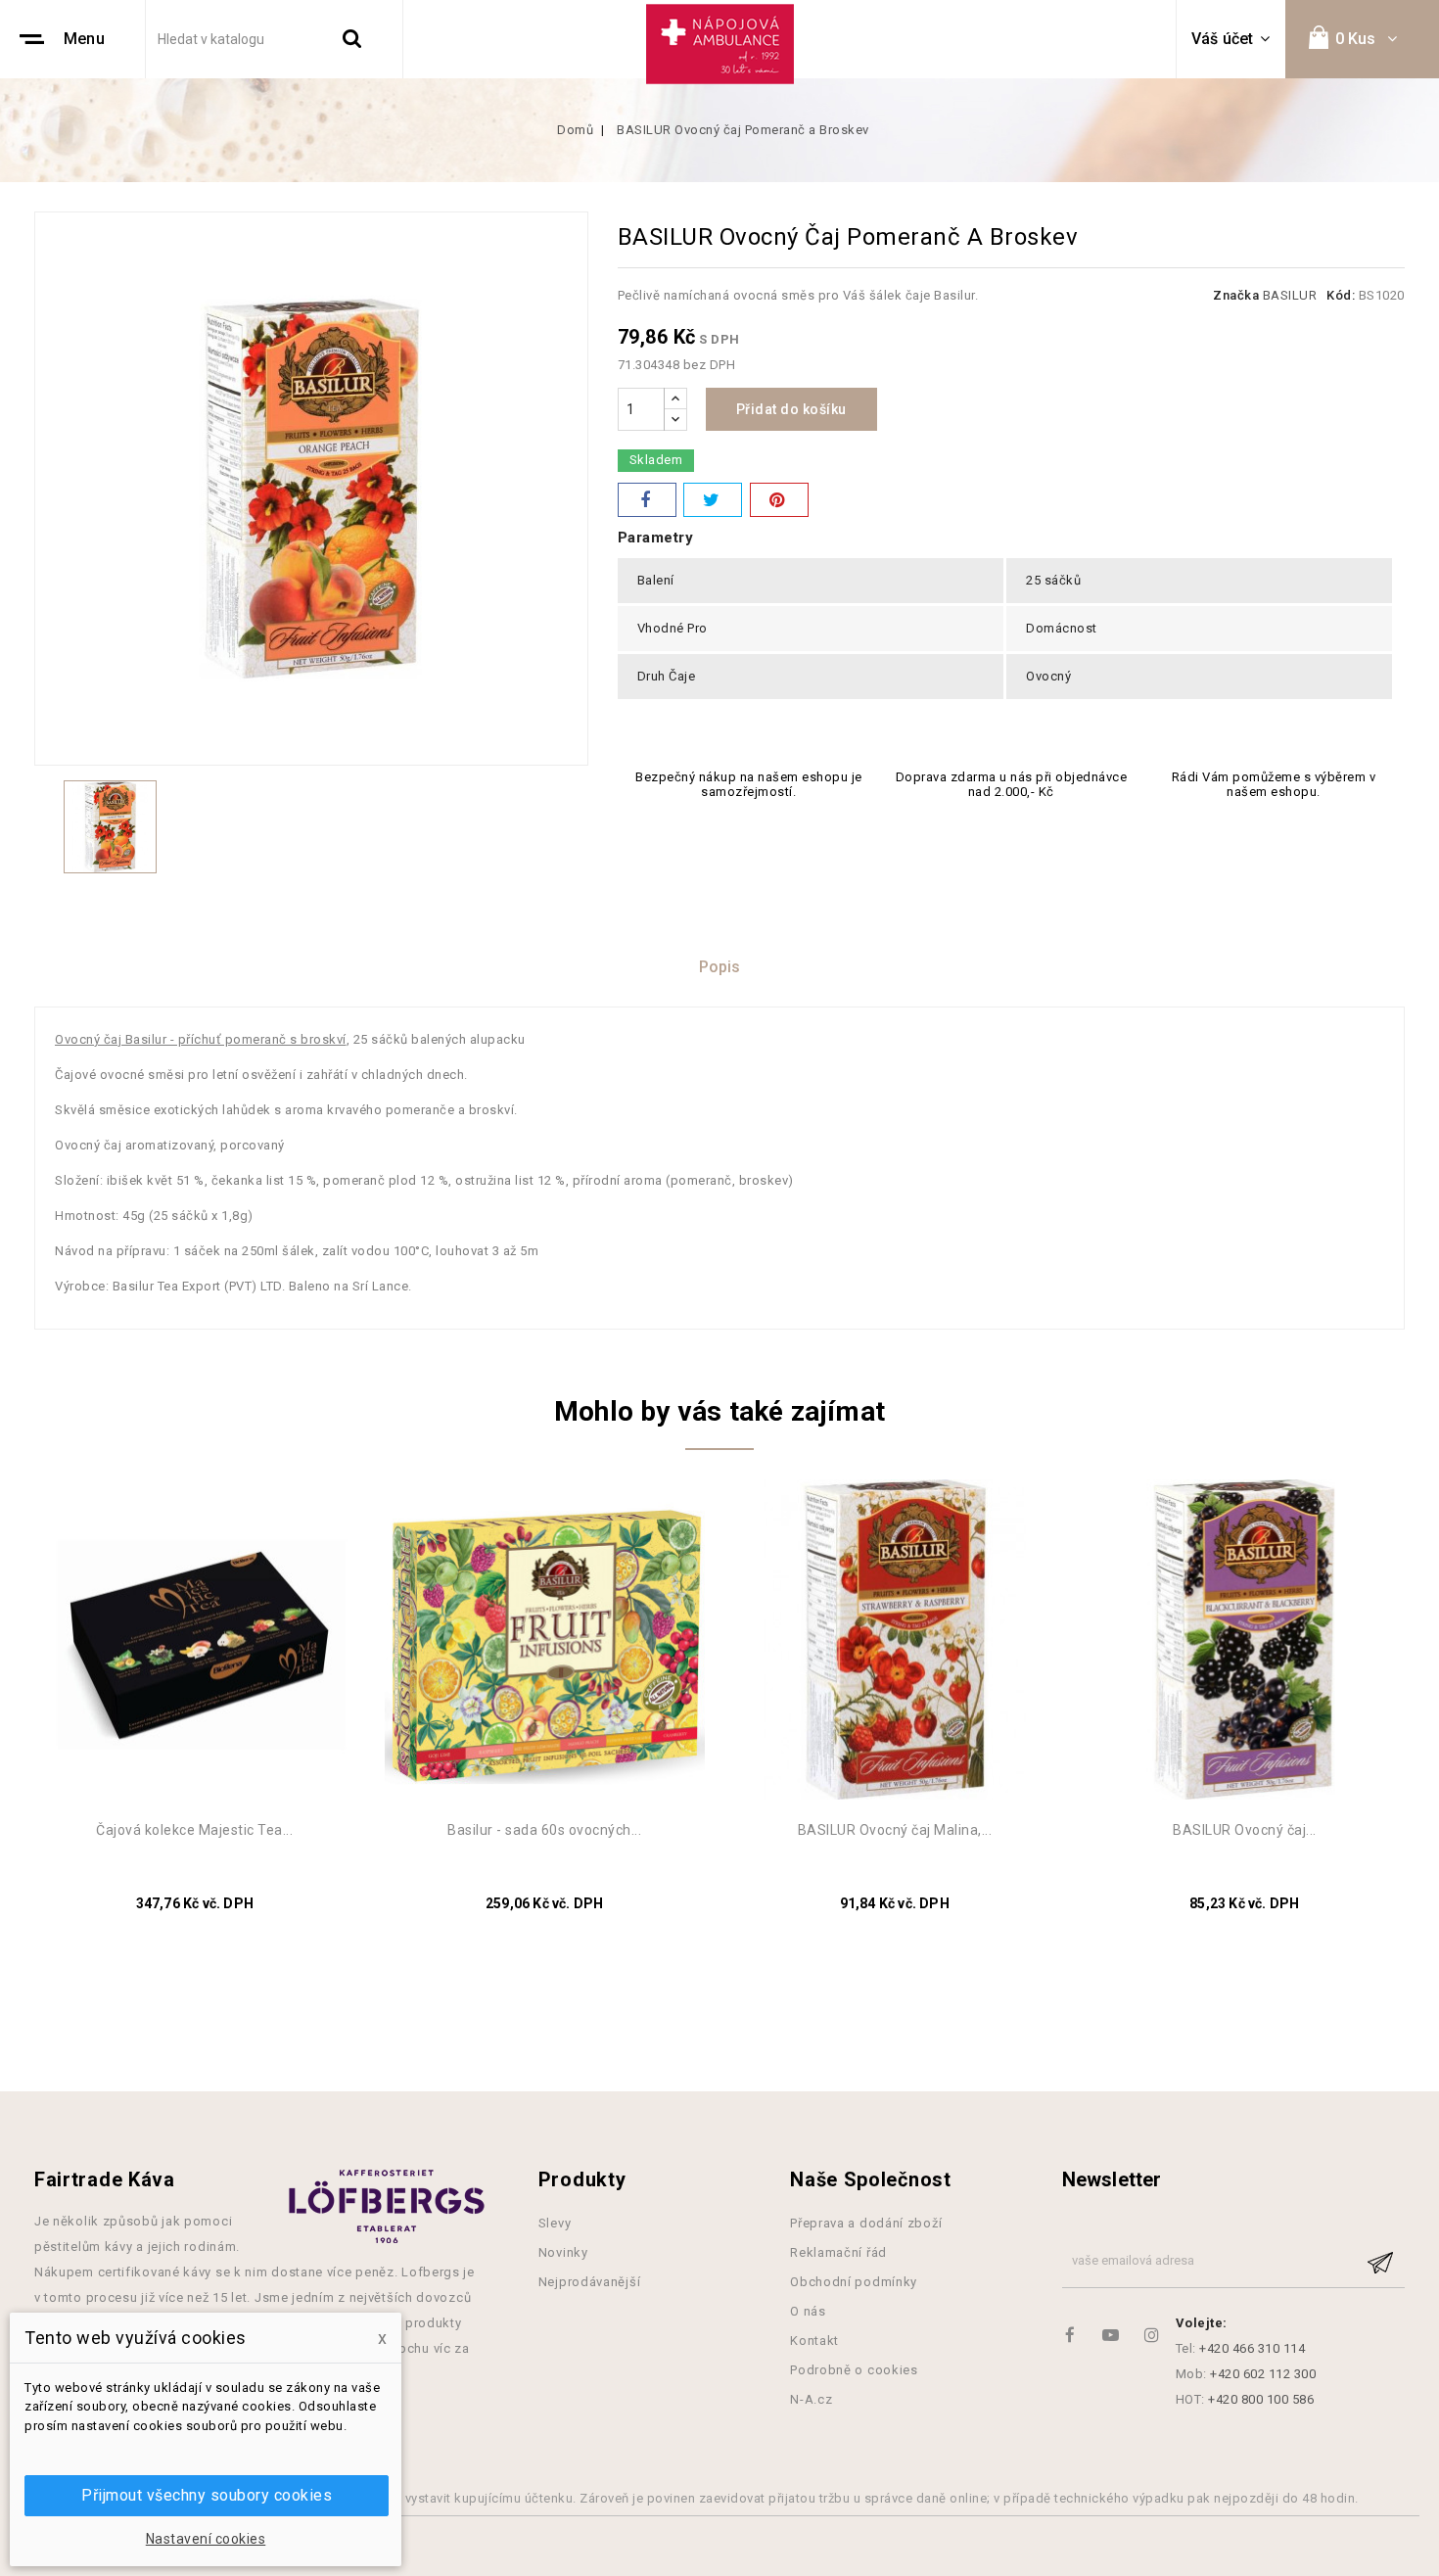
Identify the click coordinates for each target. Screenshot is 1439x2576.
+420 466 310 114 (1252, 2348)
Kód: (1341, 295)
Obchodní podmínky (854, 2282)
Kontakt (814, 2341)
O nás (808, 2311)
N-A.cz (811, 2399)
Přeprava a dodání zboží (866, 2223)
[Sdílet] (647, 500)
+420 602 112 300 (1263, 2374)
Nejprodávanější (590, 2282)
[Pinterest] (779, 500)
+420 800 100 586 (1261, 2399)
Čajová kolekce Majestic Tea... (194, 1830)
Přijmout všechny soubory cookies (207, 2495)
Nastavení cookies (206, 2539)
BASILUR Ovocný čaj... (1245, 1830)
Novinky (563, 2252)
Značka (1236, 295)
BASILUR (1290, 295)
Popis (720, 967)
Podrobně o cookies (854, 2370)
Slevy (555, 2223)
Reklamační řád (838, 2252)
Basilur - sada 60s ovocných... (544, 1830)
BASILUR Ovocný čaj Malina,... (895, 1830)
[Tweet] (713, 500)
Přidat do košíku (791, 409)
